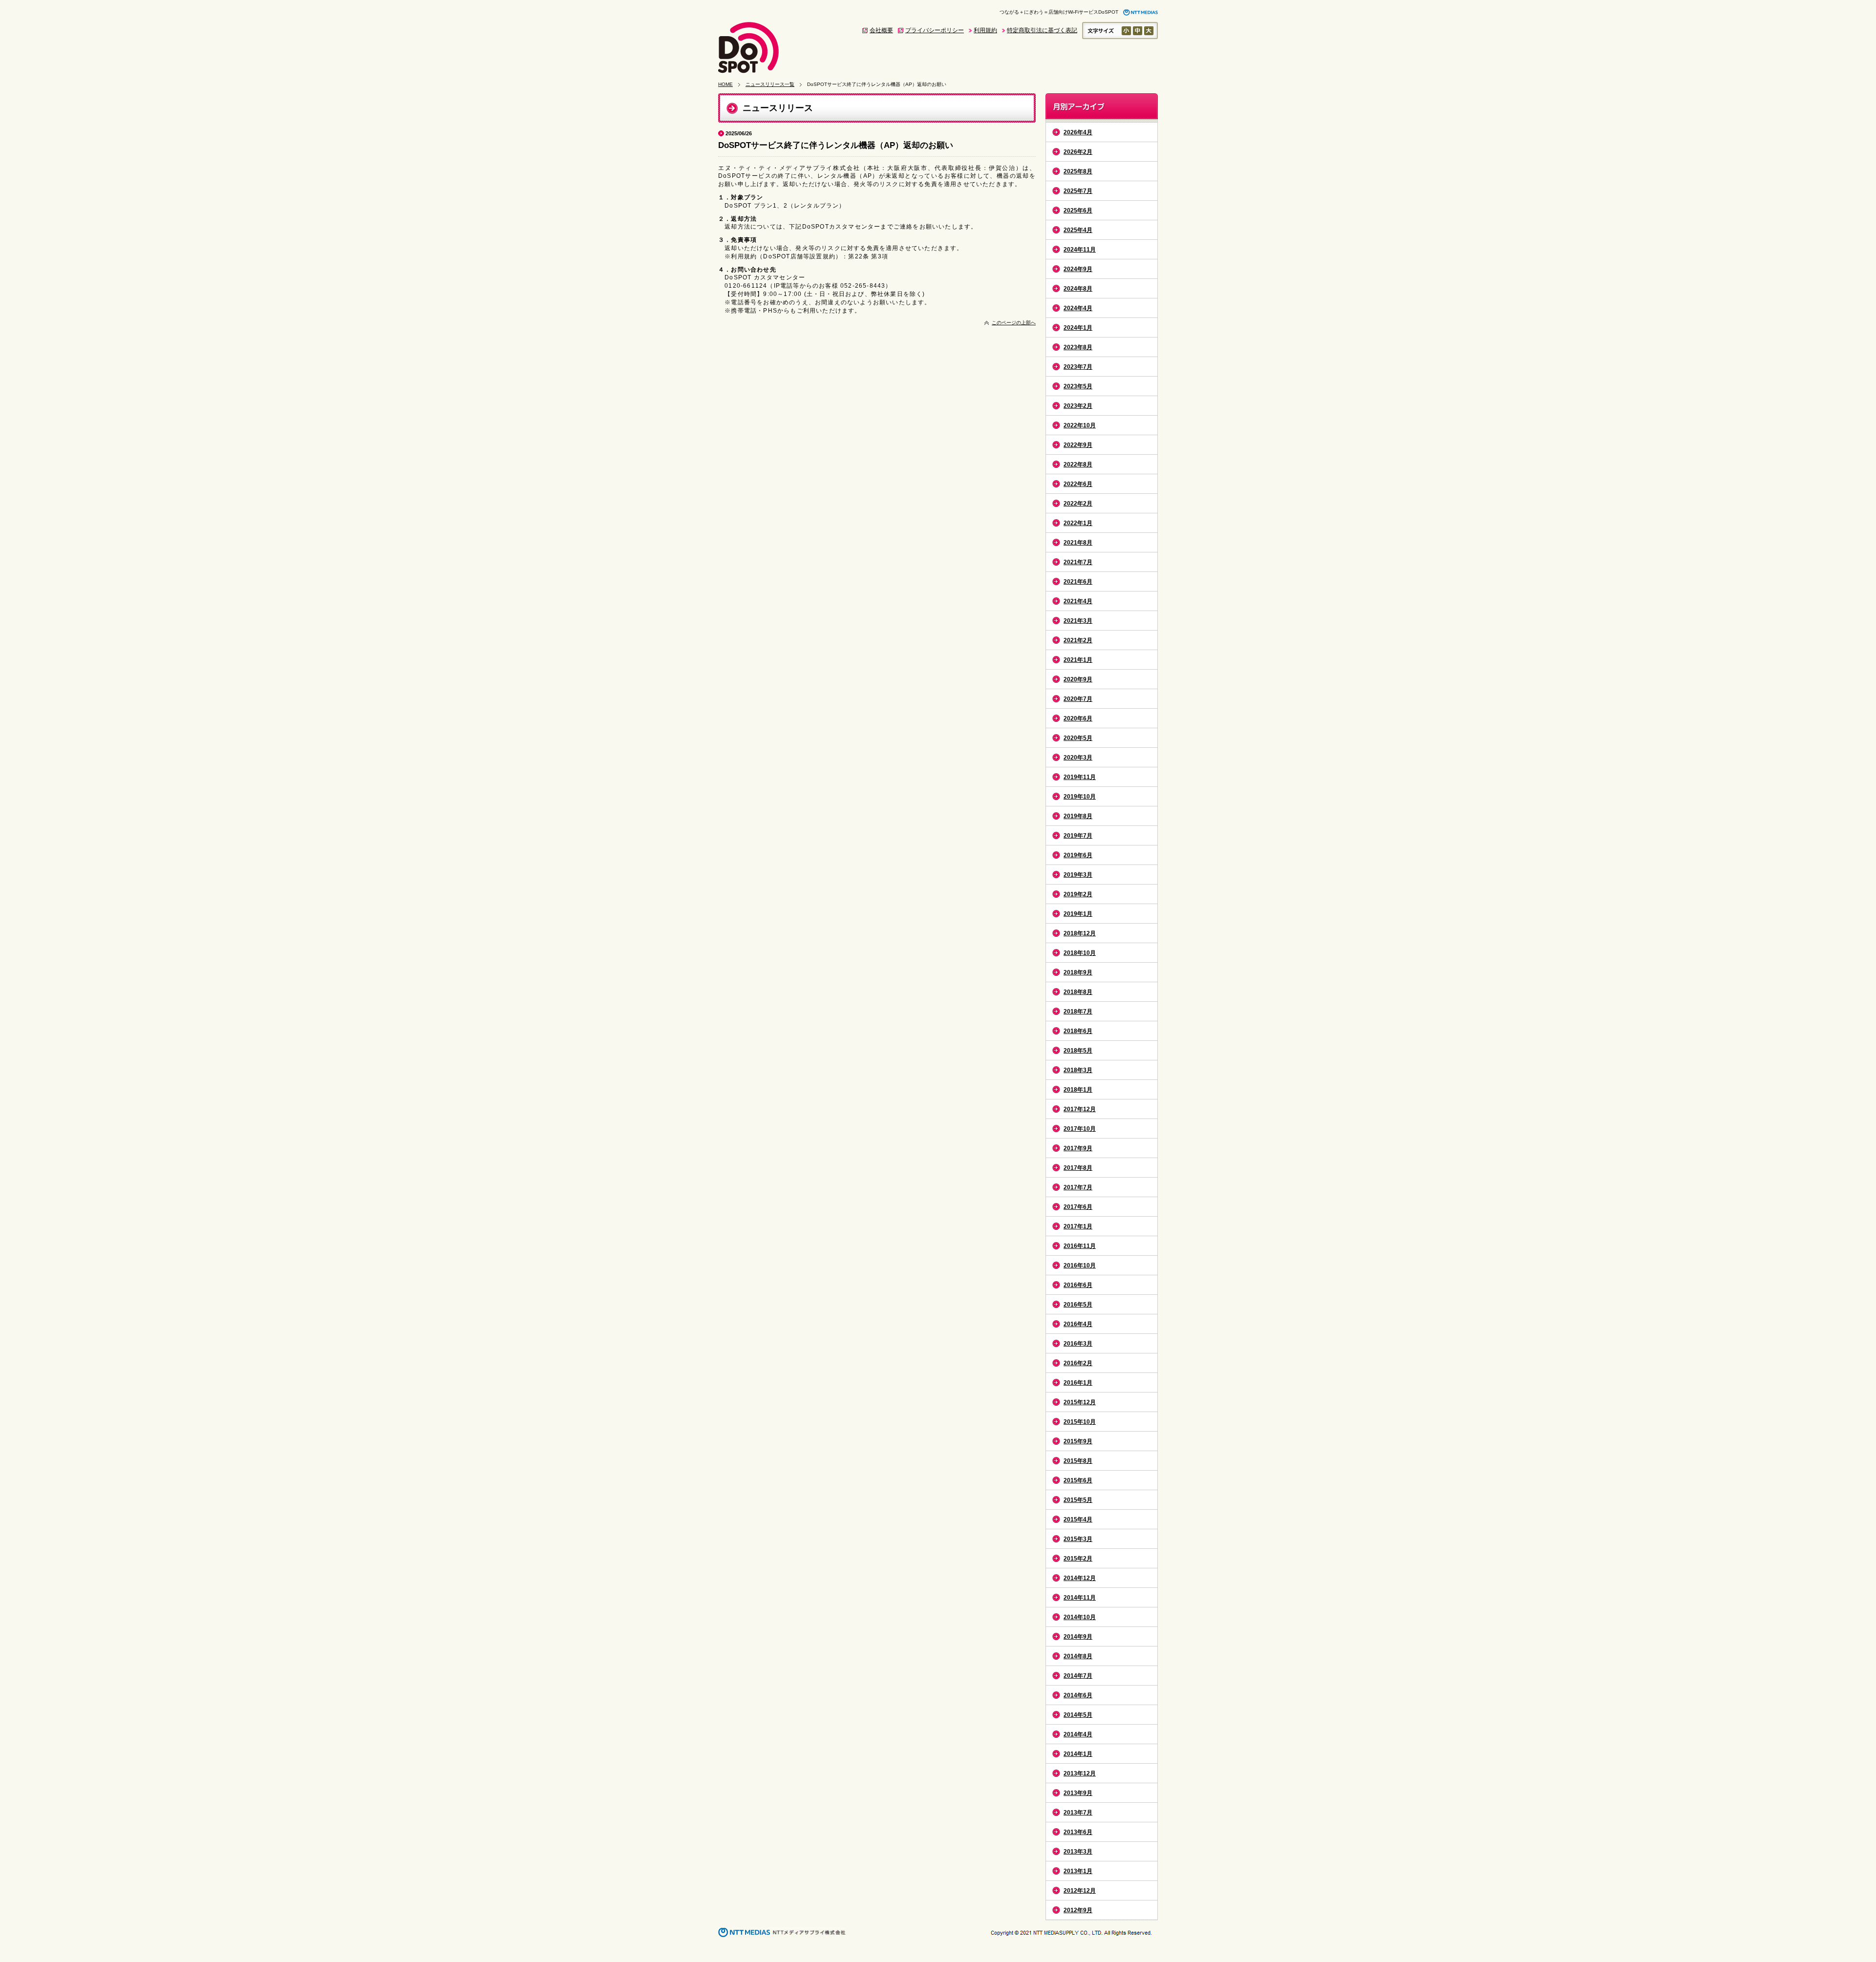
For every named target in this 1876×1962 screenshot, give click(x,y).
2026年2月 (1078, 152)
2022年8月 (1078, 464)
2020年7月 (1078, 699)
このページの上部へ (1014, 323)
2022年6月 (1078, 484)
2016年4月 (1078, 1324)
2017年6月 (1078, 1207)
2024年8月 (1078, 289)
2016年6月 (1078, 1285)
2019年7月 (1078, 836)
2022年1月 (1078, 523)
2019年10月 (1080, 797)
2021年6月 (1078, 582)
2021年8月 (1078, 543)
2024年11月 (1080, 250)
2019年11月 (1080, 777)
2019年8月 (1078, 816)
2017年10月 (1080, 1129)
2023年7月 (1078, 367)
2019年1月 (1078, 914)
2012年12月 (1080, 1891)
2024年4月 (1078, 308)
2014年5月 (1078, 1715)
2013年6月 (1078, 1832)
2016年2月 (1078, 1363)
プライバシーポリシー (935, 30)
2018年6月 (1078, 1031)
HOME (725, 84)
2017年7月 (1078, 1187)
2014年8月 (1078, 1656)
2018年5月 (1078, 1051)
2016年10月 (1080, 1266)
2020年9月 (1078, 679)
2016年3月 (1078, 1344)
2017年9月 (1078, 1148)
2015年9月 (1078, 1441)
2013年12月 (1080, 1773)
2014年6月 (1078, 1695)
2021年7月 (1078, 562)
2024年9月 (1078, 269)
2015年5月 (1078, 1500)
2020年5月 (1078, 738)
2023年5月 (1078, 386)
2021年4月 (1078, 601)
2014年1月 (1078, 1754)
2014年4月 (1078, 1734)
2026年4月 (1078, 132)
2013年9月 (1078, 1793)
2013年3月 (1078, 1852)
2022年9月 (1078, 445)
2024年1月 (1078, 328)
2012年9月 (1078, 1910)
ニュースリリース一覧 (770, 84)
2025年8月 (1078, 171)
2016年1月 (1078, 1383)
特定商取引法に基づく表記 (1042, 30)
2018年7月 (1078, 1012)
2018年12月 (1080, 933)
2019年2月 (1078, 894)
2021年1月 (1078, 660)
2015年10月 (1080, 1422)
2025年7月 (1078, 191)
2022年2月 (1078, 504)
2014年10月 (1080, 1617)
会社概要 (881, 30)
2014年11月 (1080, 1598)
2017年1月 (1078, 1226)
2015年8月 (1078, 1461)
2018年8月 (1078, 992)
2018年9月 (1078, 972)
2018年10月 (1080, 953)
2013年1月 (1078, 1871)
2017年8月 (1078, 1168)
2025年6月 (1078, 211)
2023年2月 (1078, 406)
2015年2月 (1078, 1559)
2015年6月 (1078, 1480)
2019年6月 (1078, 855)
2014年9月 (1078, 1637)
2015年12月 (1080, 1402)
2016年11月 (1080, 1246)
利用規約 (985, 30)
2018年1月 (1078, 1090)
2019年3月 (1078, 875)
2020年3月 (1078, 758)
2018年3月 (1078, 1070)
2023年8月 (1078, 347)
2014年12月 (1080, 1578)
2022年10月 (1080, 425)
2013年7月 (1078, 1813)
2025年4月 (1078, 230)
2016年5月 (1078, 1305)
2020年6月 (1078, 718)
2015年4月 (1078, 1519)
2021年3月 (1078, 621)
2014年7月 (1078, 1676)
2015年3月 (1078, 1539)
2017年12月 (1080, 1109)
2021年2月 (1078, 640)
